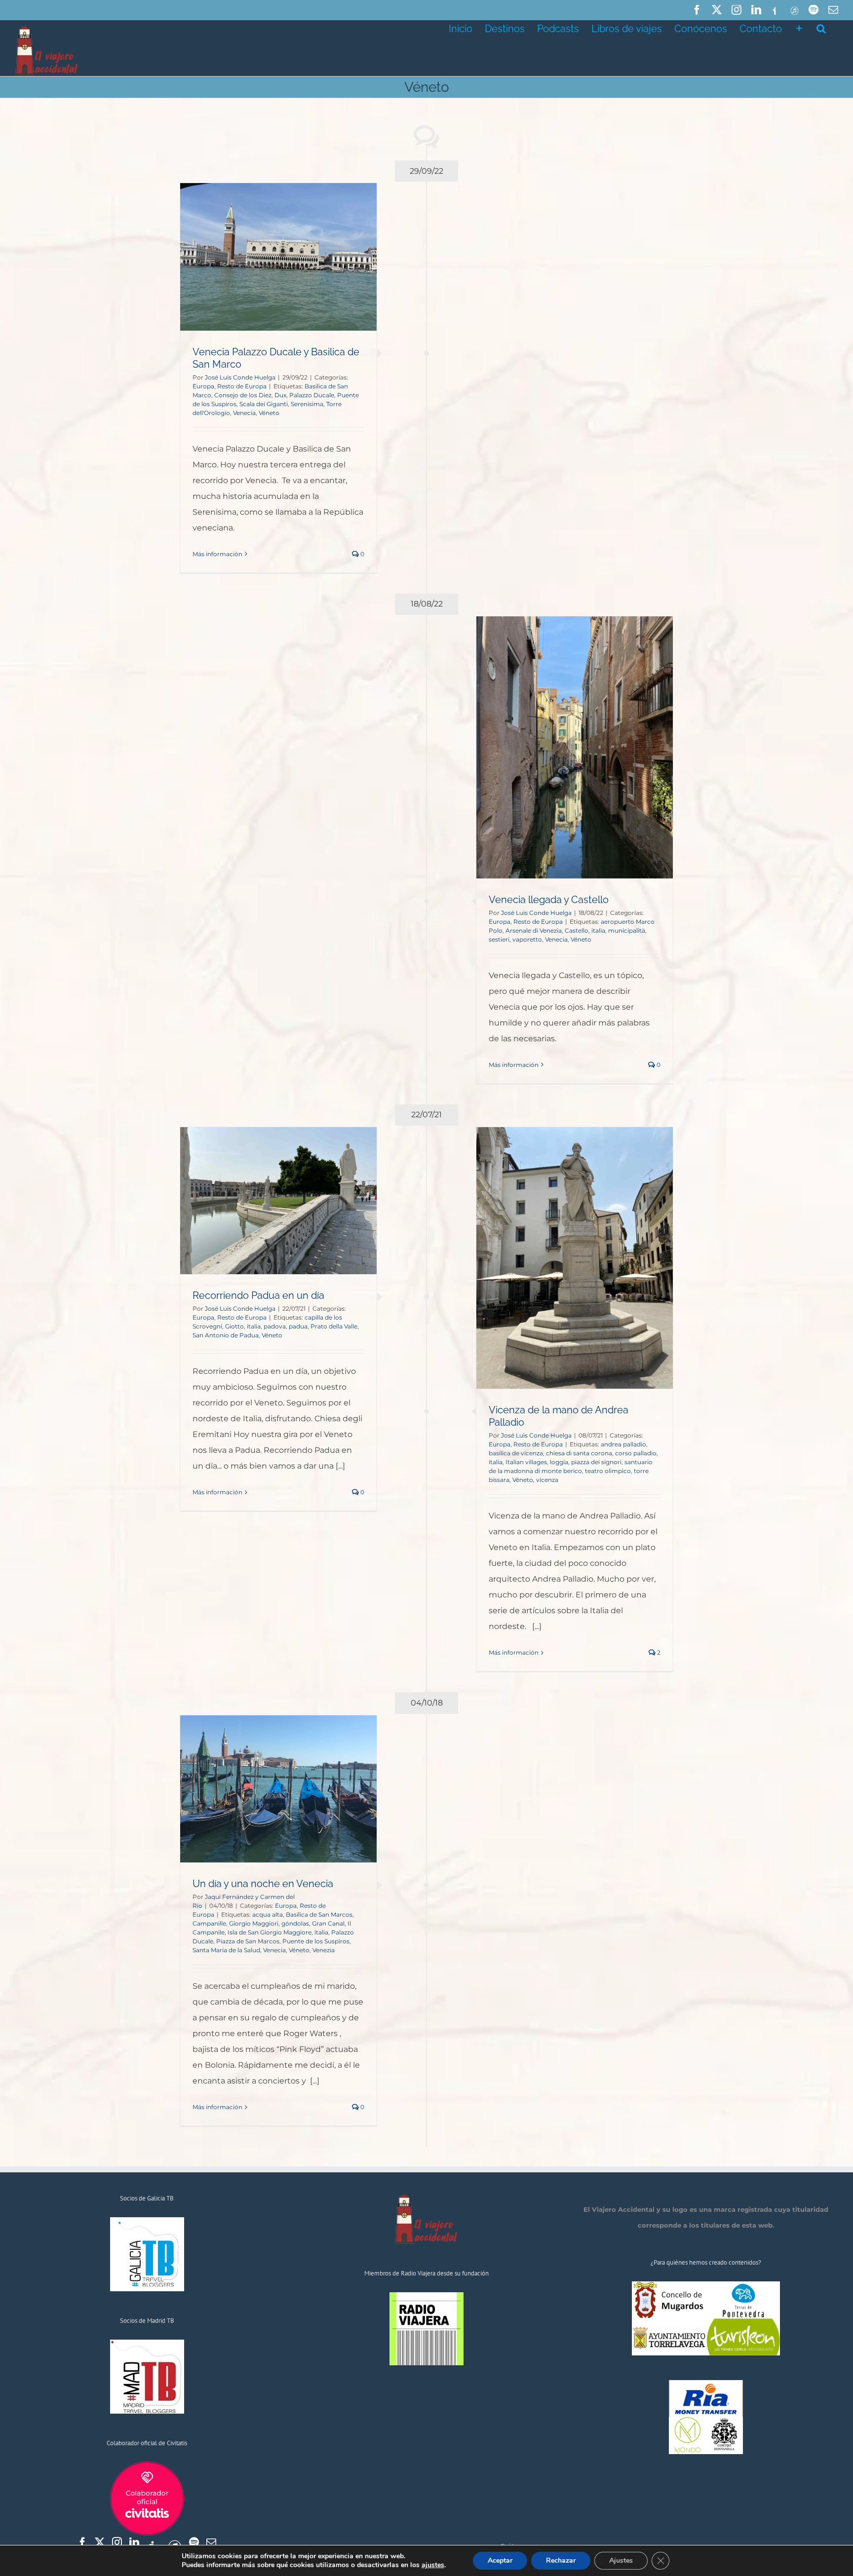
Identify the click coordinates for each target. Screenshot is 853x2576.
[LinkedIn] (134, 2542)
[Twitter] (100, 2542)
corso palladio (636, 1453)
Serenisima (307, 404)
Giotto (234, 1326)
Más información (217, 554)
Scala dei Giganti (264, 404)
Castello (577, 930)
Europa (203, 386)
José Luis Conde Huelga (240, 377)
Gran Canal (328, 1923)
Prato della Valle (334, 1326)
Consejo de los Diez (243, 395)
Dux (280, 395)
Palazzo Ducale (312, 395)
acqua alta (268, 1914)
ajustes (433, 2565)
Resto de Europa (242, 386)
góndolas (295, 1923)
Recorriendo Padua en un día (258, 1295)
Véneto (269, 413)
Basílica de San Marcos (319, 1914)
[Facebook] (82, 2542)
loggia (559, 1462)
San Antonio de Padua (226, 1335)
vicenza (547, 1480)
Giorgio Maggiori (254, 1923)
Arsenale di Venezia (534, 930)
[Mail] (211, 2542)
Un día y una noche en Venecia (263, 1884)
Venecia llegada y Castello (549, 900)
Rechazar (561, 2560)
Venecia (244, 413)
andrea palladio (623, 1444)
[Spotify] (194, 2542)
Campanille (209, 1923)
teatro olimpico (608, 1471)
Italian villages (526, 1462)
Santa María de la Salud (226, 1950)
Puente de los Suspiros (316, 1941)
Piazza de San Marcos (248, 1941)
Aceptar (500, 2560)
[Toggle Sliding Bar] (799, 28)
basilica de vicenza (516, 1453)
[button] (821, 28)
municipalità (627, 930)
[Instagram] (117, 2542)
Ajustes (621, 2560)
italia (598, 930)
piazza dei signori (596, 1462)
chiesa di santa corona (579, 1453)
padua (298, 1326)
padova (275, 1326)
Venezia (324, 1950)
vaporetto (527, 939)
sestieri (499, 939)
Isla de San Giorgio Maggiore (270, 1932)
